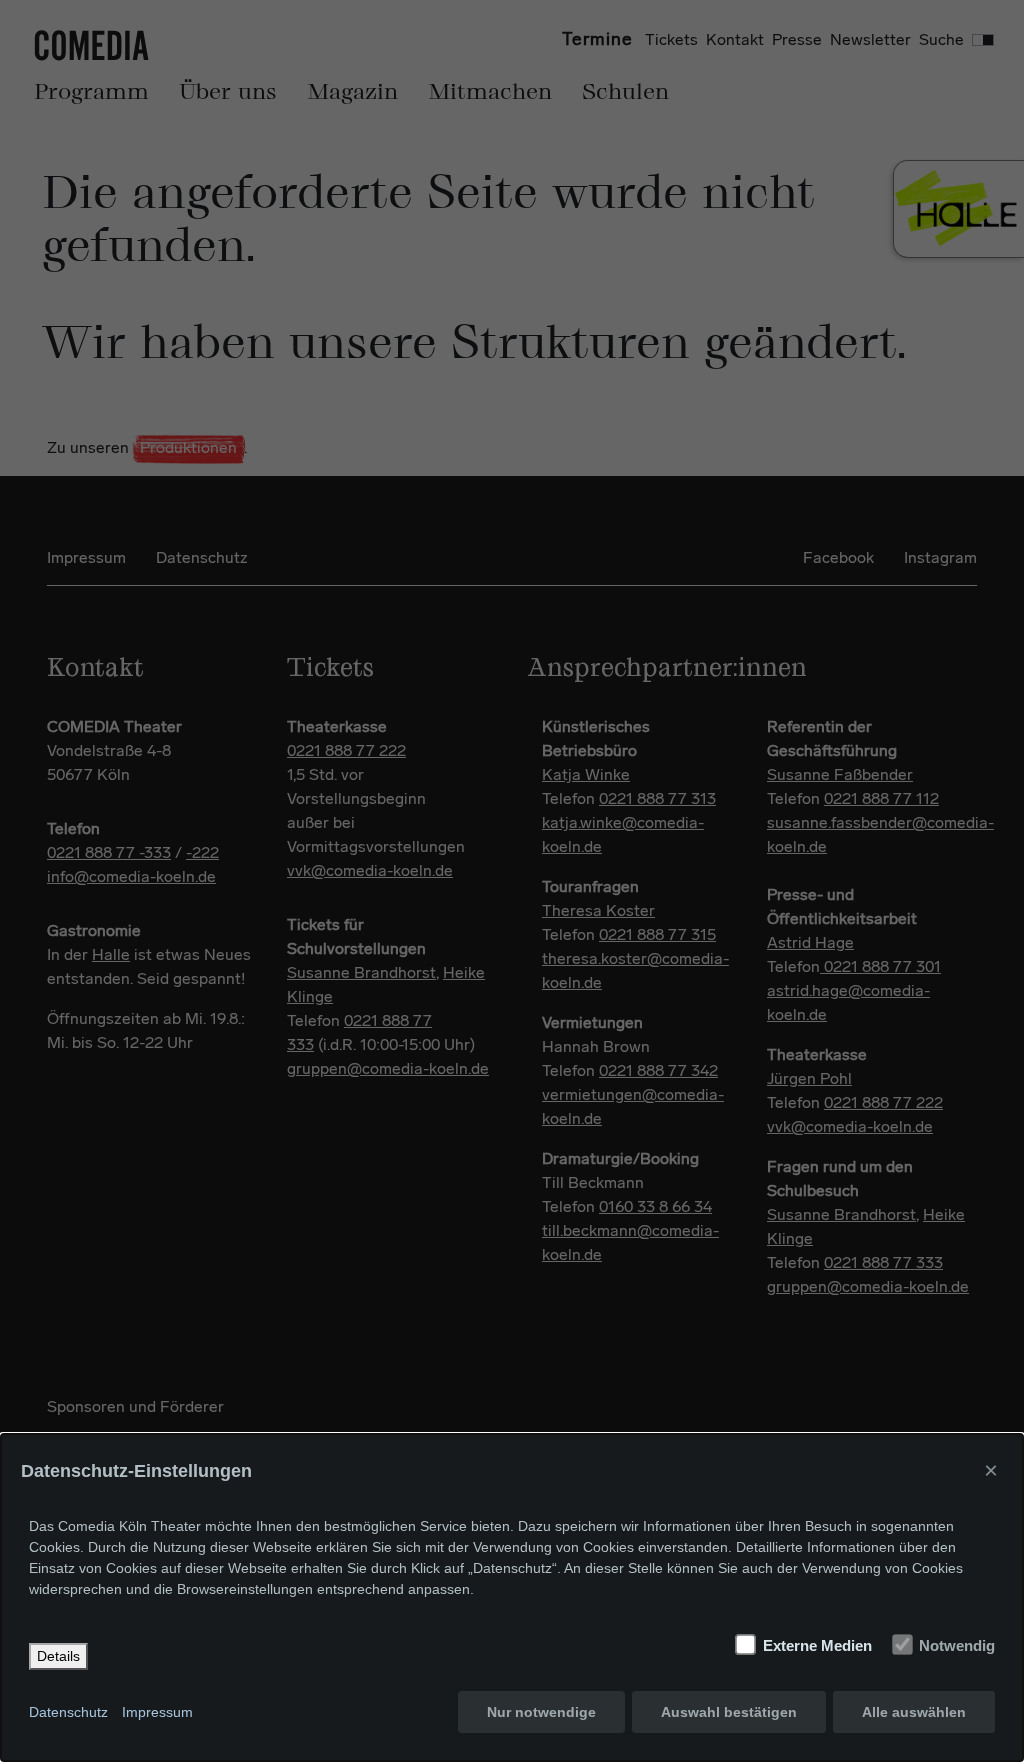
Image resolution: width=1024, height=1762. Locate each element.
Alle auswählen (914, 1712)
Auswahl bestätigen (729, 1712)
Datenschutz (68, 1712)
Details (58, 1656)
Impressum (157, 1712)
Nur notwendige (541, 1712)
